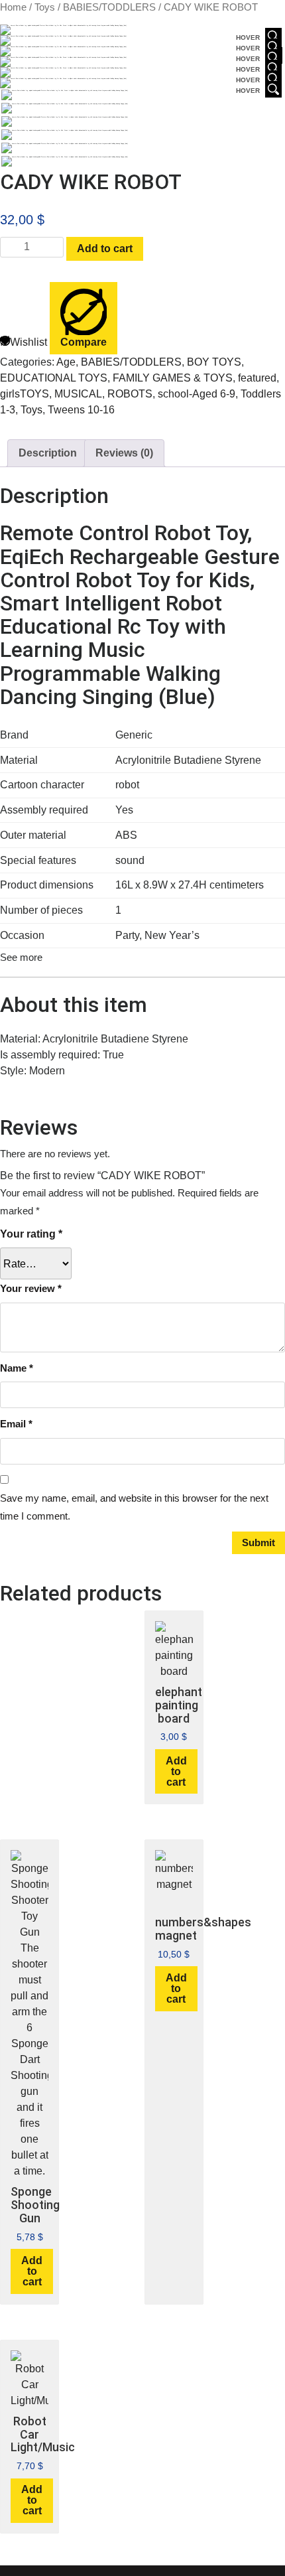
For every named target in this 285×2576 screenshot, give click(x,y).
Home (13, 7)
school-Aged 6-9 (197, 394)
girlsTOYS (25, 394)
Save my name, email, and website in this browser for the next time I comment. (134, 1507)
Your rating (31, 1234)
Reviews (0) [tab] (124, 453)
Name (17, 1368)
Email (16, 1424)
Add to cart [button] (176, 1771)
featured (257, 378)
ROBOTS (130, 394)
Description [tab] (48, 453)
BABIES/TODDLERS (109, 7)
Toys (45, 7)
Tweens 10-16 (81, 410)
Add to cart (105, 249)
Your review (31, 1288)
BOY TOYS (214, 362)
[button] (21, 957)
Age (66, 362)
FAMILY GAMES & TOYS (173, 378)
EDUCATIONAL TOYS (54, 378)
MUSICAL (78, 394)
